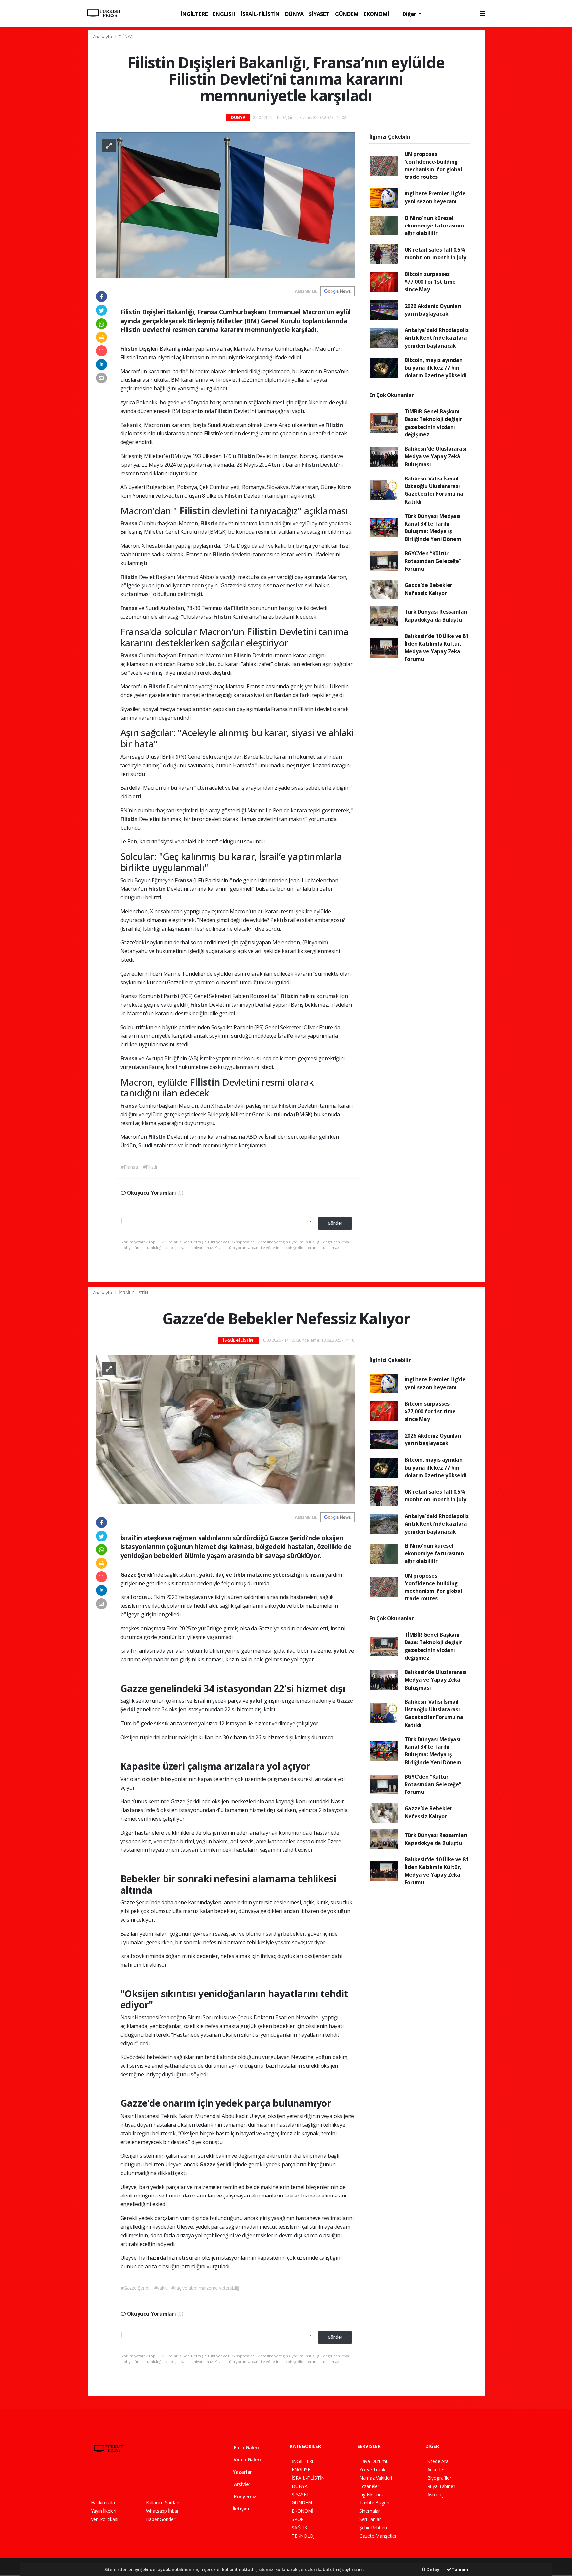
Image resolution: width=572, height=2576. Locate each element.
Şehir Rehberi (373, 2527)
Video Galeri (246, 2460)
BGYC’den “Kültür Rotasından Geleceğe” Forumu (433, 561)
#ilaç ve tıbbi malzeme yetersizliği (206, 2288)
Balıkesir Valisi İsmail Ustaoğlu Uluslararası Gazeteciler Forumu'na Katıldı (434, 490)
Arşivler (241, 2484)
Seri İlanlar (370, 2519)
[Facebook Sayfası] (94, 2479)
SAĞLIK (299, 2527)
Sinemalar (370, 2511)
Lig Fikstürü (371, 2494)
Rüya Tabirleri (441, 2486)
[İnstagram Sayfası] (117, 2479)
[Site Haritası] (164, 2479)
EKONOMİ (377, 14)
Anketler (436, 2470)
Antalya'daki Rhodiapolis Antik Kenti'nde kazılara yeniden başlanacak (437, 338)
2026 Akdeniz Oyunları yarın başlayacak (433, 310)
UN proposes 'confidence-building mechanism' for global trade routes (434, 166)
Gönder (335, 1223)
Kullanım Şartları (163, 2503)
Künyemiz (244, 2496)
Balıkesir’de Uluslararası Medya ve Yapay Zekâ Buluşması (436, 456)
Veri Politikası (105, 2519)
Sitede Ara (438, 2461)
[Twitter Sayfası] (105, 2479)
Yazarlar (242, 2472)
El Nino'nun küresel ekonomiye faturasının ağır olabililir (434, 226)
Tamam (460, 2569)
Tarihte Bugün (374, 2503)
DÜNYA (294, 14)
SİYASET (319, 14)
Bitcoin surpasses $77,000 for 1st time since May (430, 282)
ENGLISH (224, 14)
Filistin (130, 349)
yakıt (341, 1651)
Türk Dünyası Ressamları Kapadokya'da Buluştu (436, 615)
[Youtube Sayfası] (128, 2479)
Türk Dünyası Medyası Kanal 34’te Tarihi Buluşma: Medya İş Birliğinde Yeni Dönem (433, 528)
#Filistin (151, 1167)
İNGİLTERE (194, 14)
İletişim (240, 2509)
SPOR (298, 2519)
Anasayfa (103, 37)
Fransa (266, 349)
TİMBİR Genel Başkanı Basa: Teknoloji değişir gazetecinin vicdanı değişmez (434, 423)
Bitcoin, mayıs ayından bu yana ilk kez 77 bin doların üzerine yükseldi (436, 368)
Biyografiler (439, 2478)
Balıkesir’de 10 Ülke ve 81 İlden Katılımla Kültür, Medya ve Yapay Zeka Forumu (437, 648)
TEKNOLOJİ (304, 2536)
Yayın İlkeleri (104, 2511)
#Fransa (129, 1167)
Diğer (410, 14)
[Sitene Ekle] (176, 2479)
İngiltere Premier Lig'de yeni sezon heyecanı (435, 197)
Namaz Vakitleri (376, 2478)
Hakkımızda (103, 2503)
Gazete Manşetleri (379, 2536)
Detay (432, 2569)
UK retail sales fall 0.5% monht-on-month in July (436, 253)
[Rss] (152, 2479)
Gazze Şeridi (216, 2164)
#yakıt (161, 2288)
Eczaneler (369, 2486)
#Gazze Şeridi (135, 2288)
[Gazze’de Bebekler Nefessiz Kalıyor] (225, 1429)
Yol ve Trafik (372, 2470)
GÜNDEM (347, 14)
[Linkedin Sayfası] (140, 2479)
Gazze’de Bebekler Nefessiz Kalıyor (429, 589)
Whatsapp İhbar (162, 2511)
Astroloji (436, 2494)
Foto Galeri (246, 2447)
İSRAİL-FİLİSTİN (260, 14)
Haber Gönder (161, 2519)
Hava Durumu (374, 2461)
